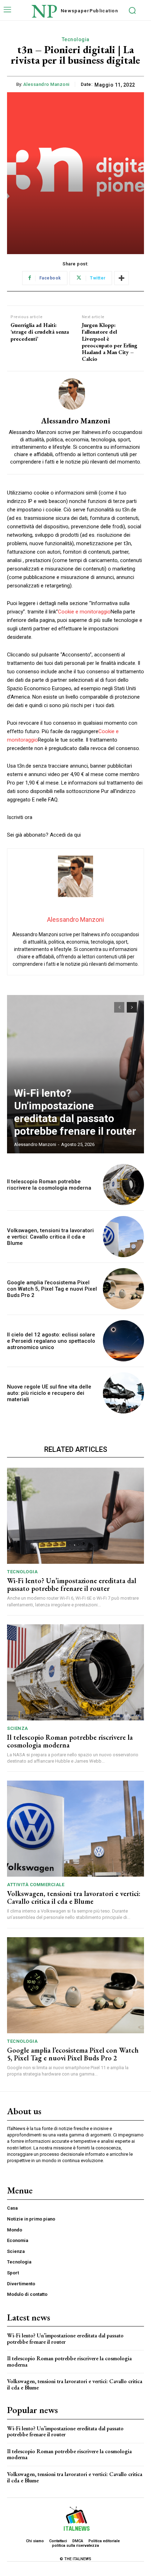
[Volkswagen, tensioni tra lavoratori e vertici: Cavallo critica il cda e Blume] (123, 1237)
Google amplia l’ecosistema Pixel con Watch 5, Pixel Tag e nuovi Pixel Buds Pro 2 (52, 1289)
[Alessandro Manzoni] (75, 394)
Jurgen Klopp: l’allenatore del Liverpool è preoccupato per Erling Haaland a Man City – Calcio (110, 342)
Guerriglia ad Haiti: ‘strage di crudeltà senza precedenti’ (40, 332)
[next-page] (132, 1007)
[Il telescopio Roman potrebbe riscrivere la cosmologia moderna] (123, 1185)
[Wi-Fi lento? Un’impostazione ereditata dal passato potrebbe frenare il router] (75, 1074)
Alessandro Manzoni (46, 84)
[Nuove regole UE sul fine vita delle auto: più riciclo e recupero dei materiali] (123, 1393)
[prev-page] (119, 1007)
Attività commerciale (36, 1885)
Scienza (18, 1728)
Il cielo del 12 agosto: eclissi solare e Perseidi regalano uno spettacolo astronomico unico (51, 1341)
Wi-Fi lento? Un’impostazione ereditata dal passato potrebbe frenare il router (75, 1112)
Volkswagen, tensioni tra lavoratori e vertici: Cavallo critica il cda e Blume (50, 1237)
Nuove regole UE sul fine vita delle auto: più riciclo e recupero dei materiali (49, 1393)
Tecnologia (76, 39)
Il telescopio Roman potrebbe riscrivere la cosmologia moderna (49, 1185)
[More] (122, 278)
